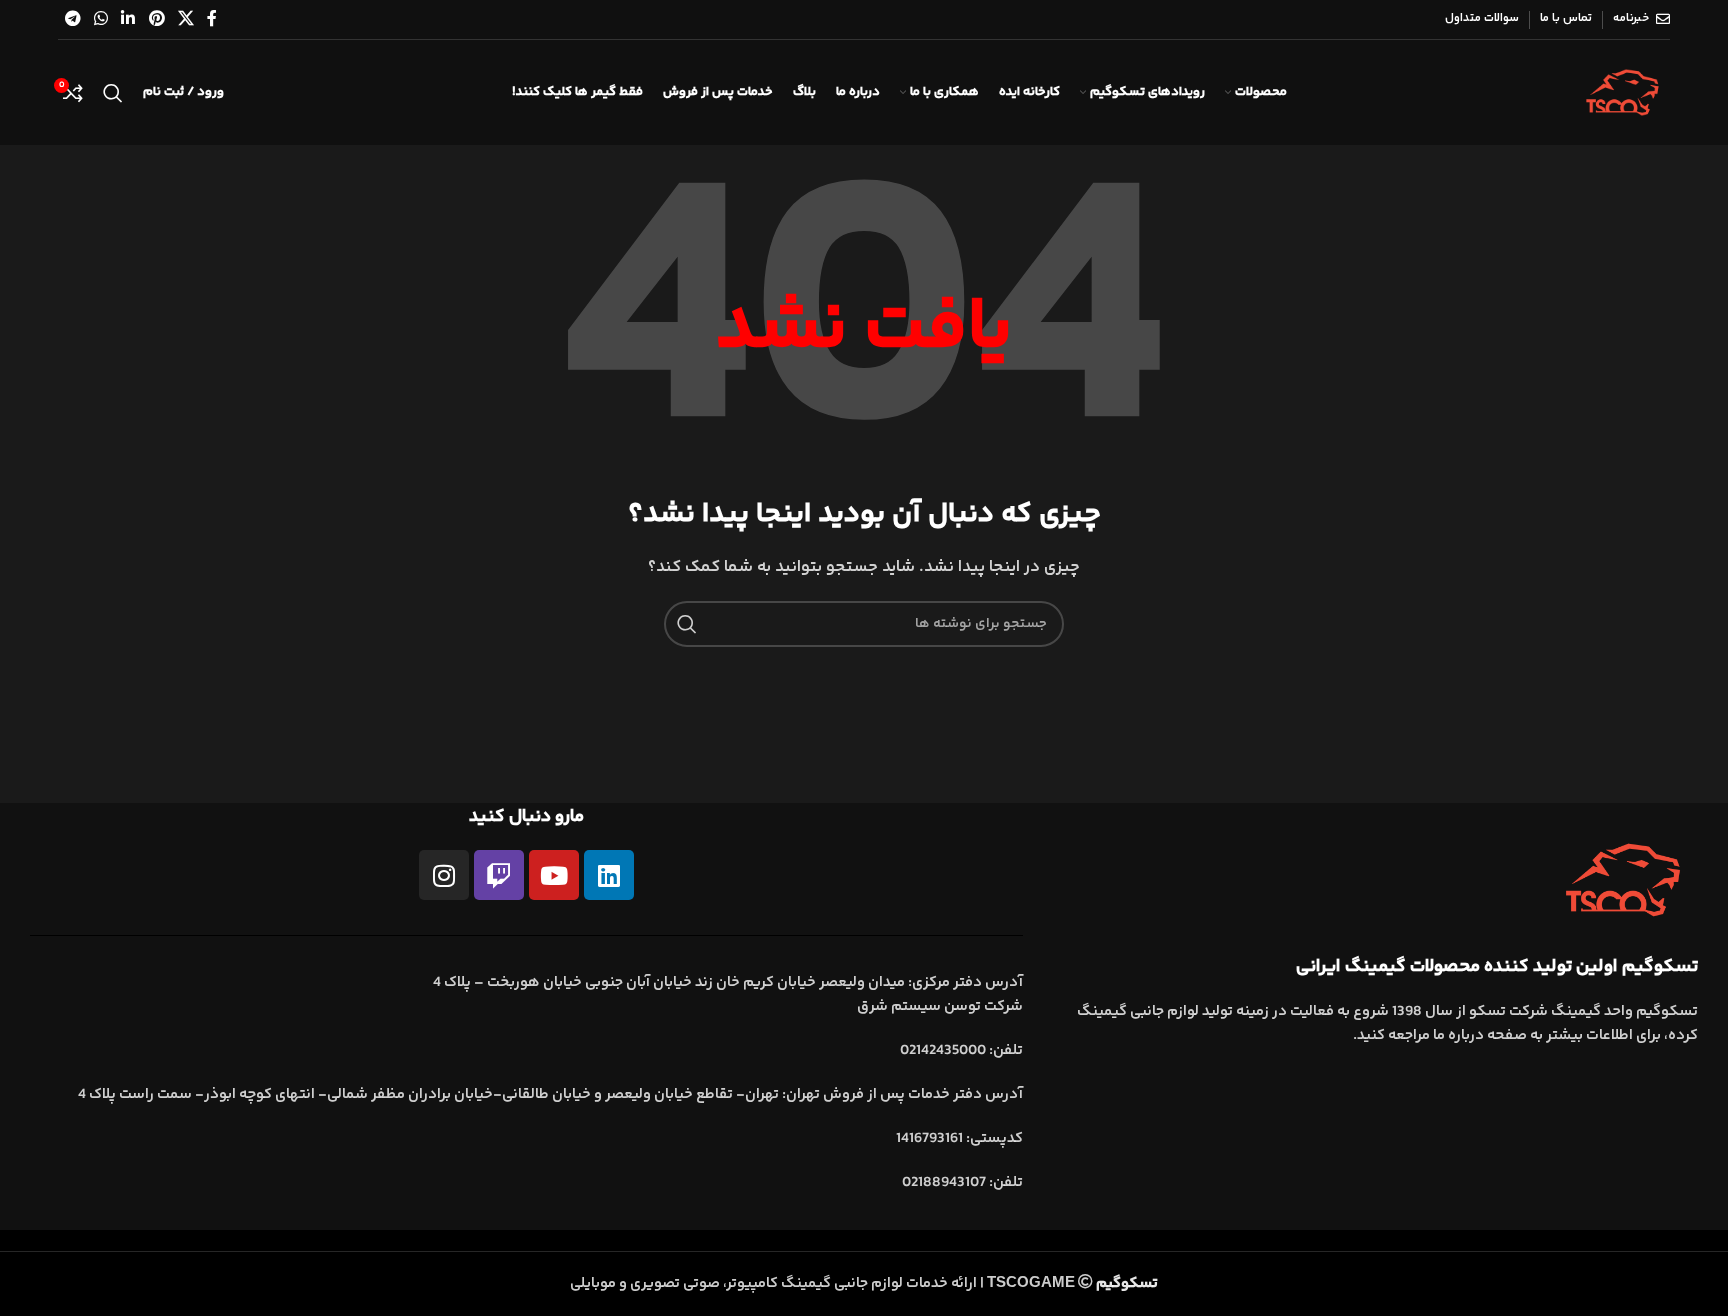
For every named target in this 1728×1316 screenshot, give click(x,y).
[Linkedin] (609, 875)
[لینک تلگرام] (72, 19)
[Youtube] (554, 875)
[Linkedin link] (128, 19)
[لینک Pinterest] (156, 19)
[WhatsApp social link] (101, 19)
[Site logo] (1622, 92)
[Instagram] (444, 875)
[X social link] (185, 19)
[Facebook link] (212, 19)
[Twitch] (499, 875)
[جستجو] (113, 93)
